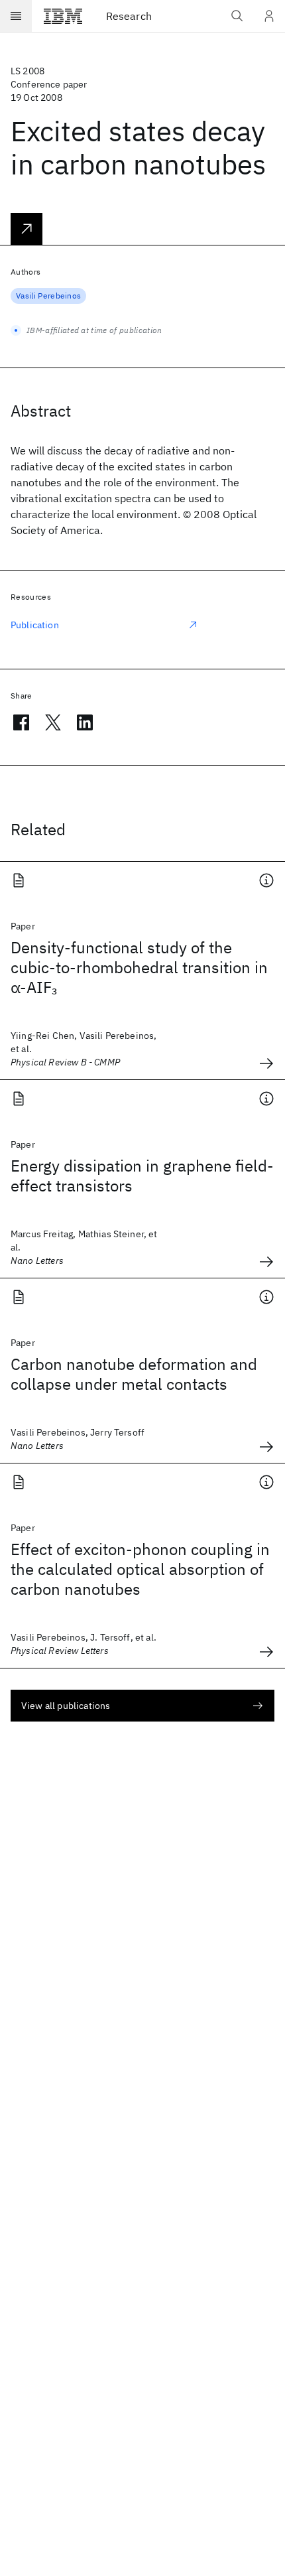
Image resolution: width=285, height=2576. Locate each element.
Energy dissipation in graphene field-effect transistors (142, 1176)
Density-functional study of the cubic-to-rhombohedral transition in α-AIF (139, 967)
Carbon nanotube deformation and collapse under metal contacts (134, 1374)
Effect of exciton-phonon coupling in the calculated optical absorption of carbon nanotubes (140, 1569)
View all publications (66, 1706)
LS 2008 (28, 71)
